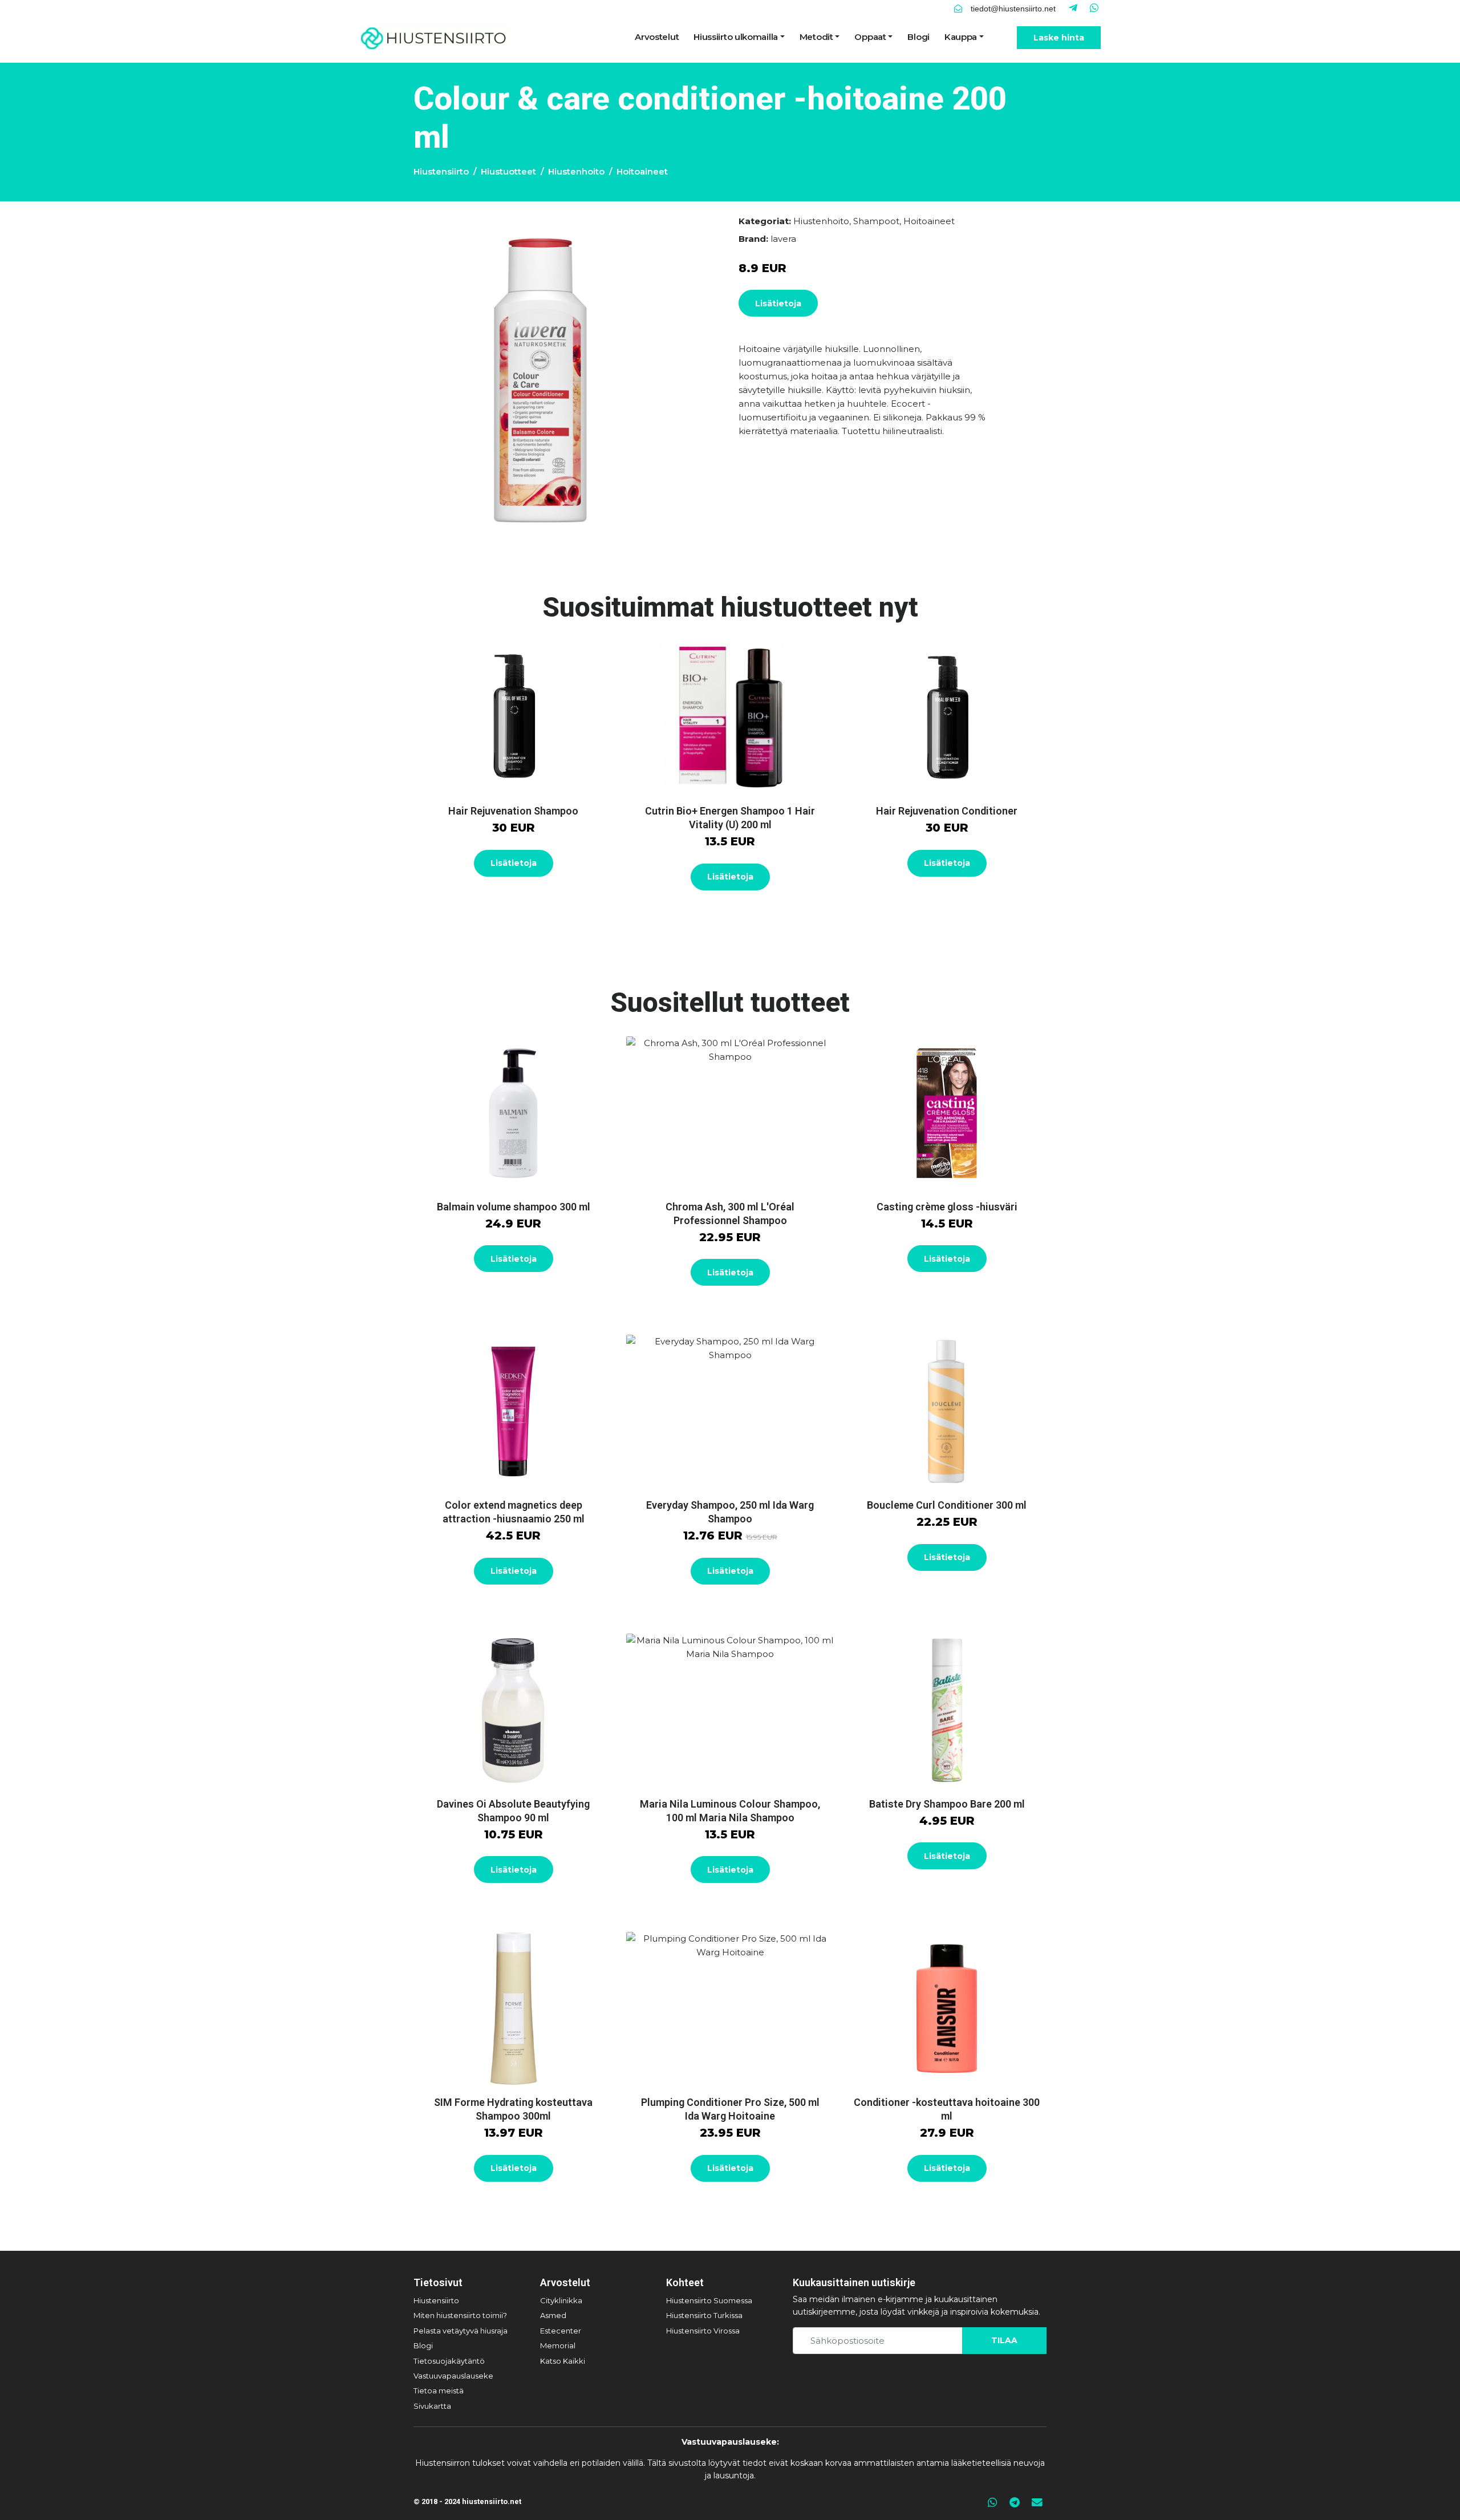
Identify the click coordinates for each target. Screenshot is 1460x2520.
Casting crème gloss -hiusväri (947, 1207)
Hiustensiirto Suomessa (709, 2300)
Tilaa (1004, 2340)
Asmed (553, 2315)
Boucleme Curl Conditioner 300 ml (947, 1505)
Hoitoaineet (642, 171)
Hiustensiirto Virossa (703, 2331)
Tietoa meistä (439, 2391)
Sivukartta (432, 2406)
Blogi (918, 37)
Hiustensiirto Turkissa (704, 2315)
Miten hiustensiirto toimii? (460, 2315)
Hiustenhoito (576, 171)
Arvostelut (657, 37)
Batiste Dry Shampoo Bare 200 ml (947, 1804)
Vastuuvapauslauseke (453, 2376)
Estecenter (561, 2331)
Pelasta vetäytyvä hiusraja (461, 2331)
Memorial (558, 2345)
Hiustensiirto (441, 171)
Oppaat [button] (870, 37)
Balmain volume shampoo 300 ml (514, 1207)
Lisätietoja (778, 303)
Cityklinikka (561, 2300)
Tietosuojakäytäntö (449, 2361)
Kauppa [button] (961, 37)
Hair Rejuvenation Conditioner (947, 811)
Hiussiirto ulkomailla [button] (736, 37)
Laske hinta (1059, 38)
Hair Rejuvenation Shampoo (513, 811)
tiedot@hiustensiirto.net (1013, 9)
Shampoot (876, 221)
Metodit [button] (816, 37)
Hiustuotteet (508, 171)
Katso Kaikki (563, 2361)
